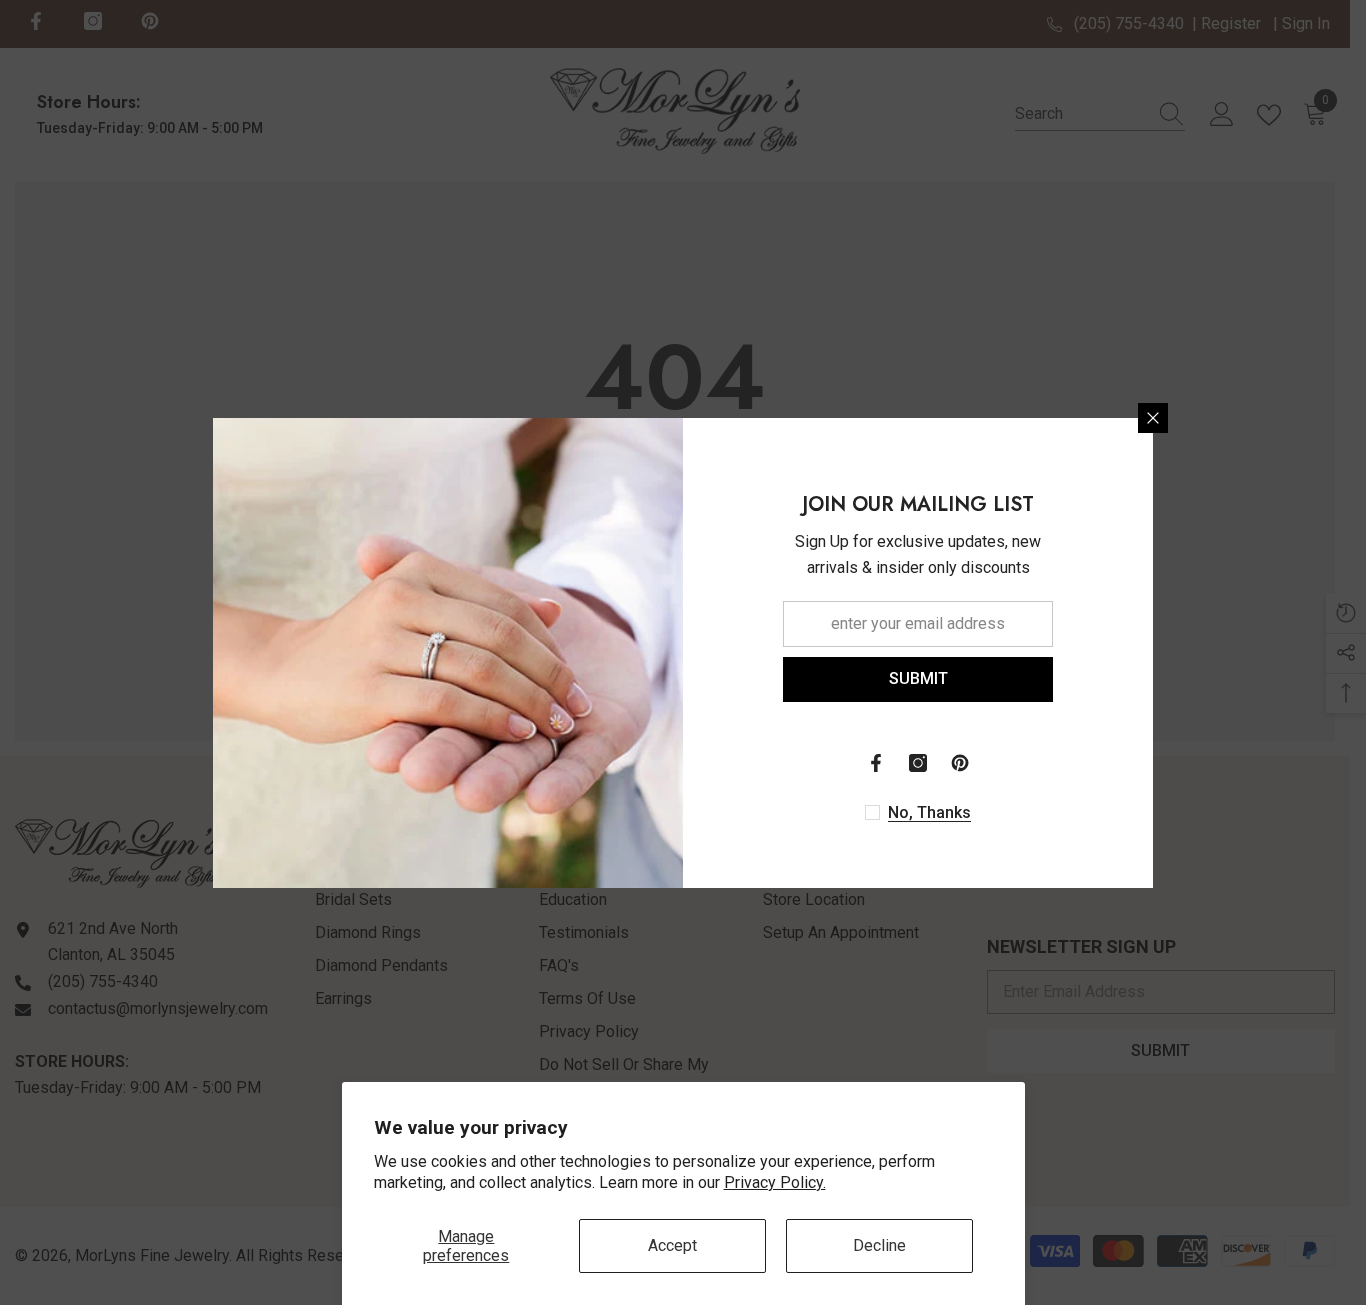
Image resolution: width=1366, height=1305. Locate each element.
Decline (879, 1245)
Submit (918, 678)
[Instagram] (918, 763)
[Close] (1153, 418)
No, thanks (929, 812)
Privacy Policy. (775, 1182)
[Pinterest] (960, 763)
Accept (672, 1245)
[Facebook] (876, 763)
